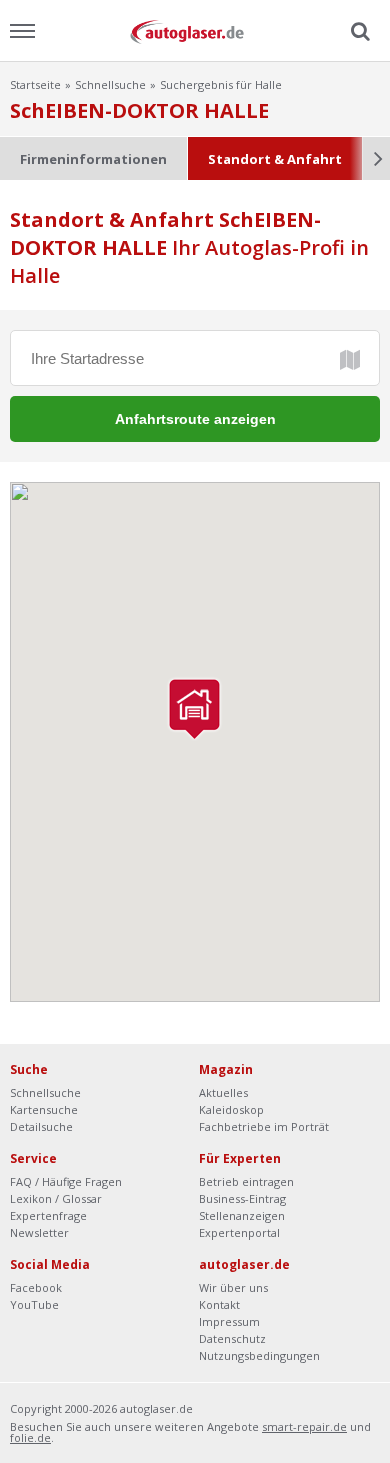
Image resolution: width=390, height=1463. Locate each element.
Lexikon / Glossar (56, 1198)
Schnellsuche (110, 84)
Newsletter (39, 1232)
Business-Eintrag (242, 1198)
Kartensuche (44, 1109)
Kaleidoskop (231, 1109)
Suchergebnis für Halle (221, 84)
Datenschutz (232, 1338)
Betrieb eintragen (246, 1181)
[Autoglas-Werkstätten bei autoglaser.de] (195, 30)
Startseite (35, 84)
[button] (194, 709)
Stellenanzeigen (242, 1215)
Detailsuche (41, 1126)
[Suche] (358, 32)
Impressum (229, 1321)
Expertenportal (239, 1232)
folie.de (30, 1437)
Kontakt (219, 1304)
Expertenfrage (48, 1215)
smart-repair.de (304, 1426)
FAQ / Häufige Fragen (66, 1181)
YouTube (34, 1304)
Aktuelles (223, 1092)
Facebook (36, 1287)
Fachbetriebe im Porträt (264, 1126)
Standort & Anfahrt (275, 159)
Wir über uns (233, 1287)
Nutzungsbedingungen (259, 1355)
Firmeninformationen (93, 159)
